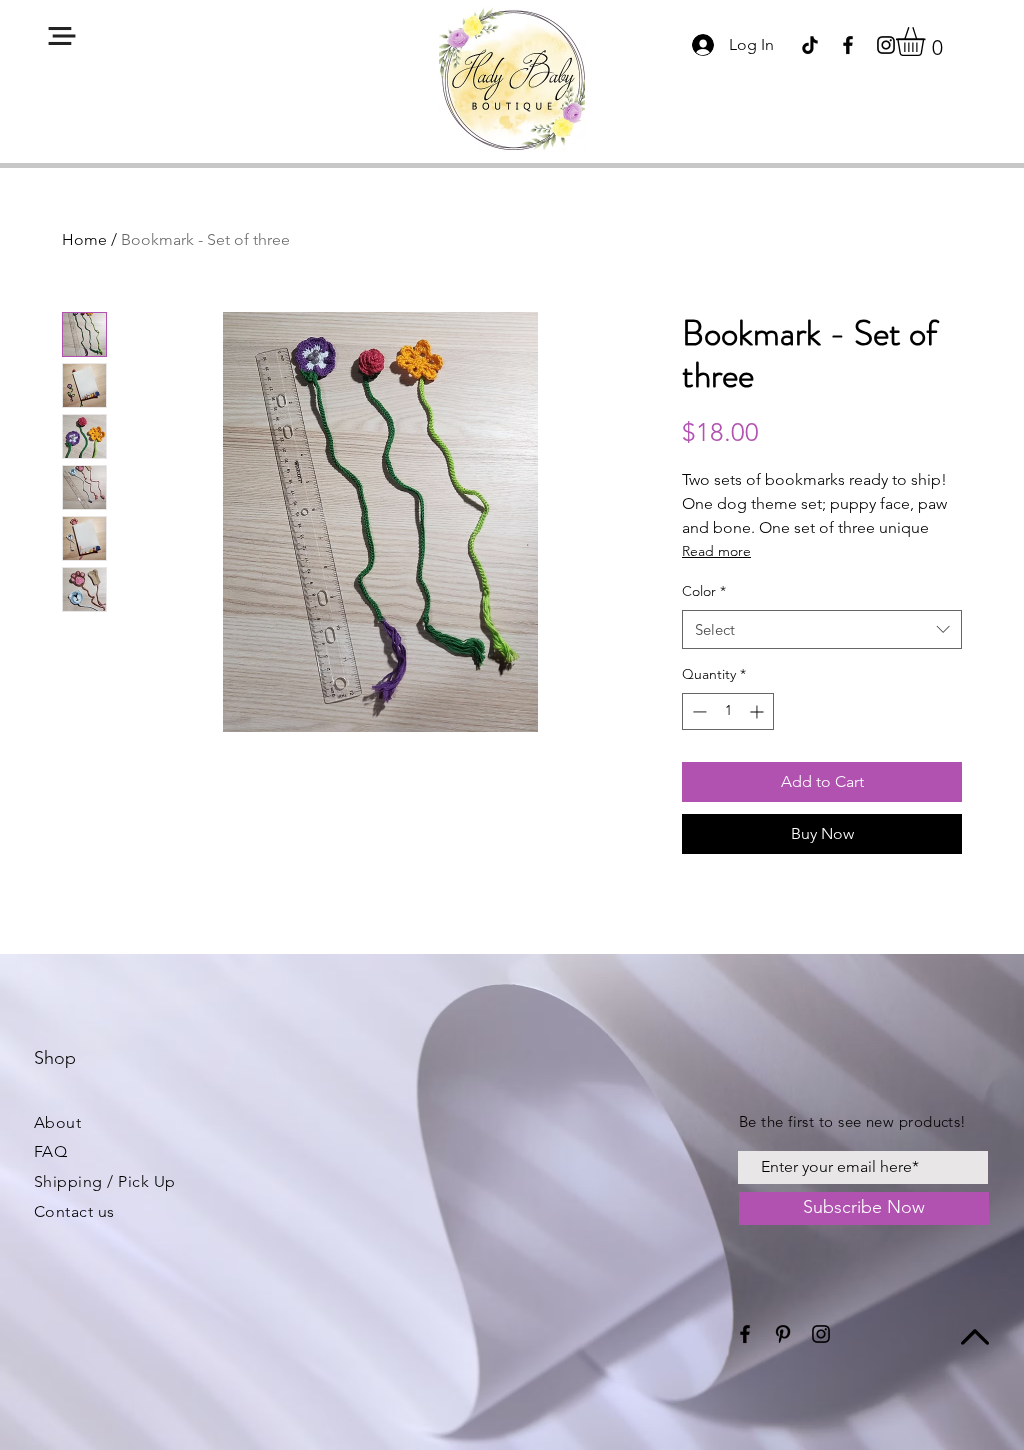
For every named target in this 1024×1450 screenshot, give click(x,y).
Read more (716, 551)
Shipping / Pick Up (105, 1181)
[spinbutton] (728, 711)
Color (704, 591)
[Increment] (758, 711)
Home (84, 239)
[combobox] (822, 629)
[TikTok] (810, 45)
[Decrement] (697, 711)
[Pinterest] (783, 1334)
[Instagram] (886, 45)
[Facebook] (848, 45)
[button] (62, 36)
